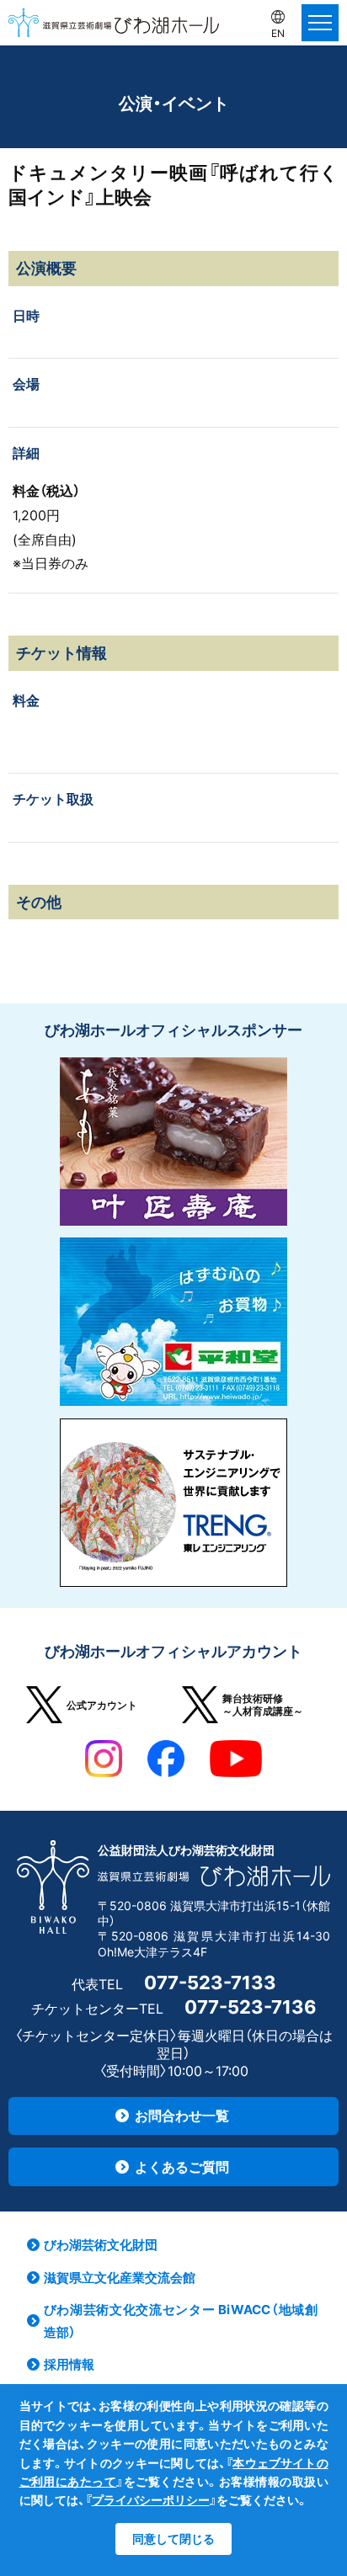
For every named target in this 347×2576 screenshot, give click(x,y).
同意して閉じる (173, 2539)
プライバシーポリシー (151, 2500)
